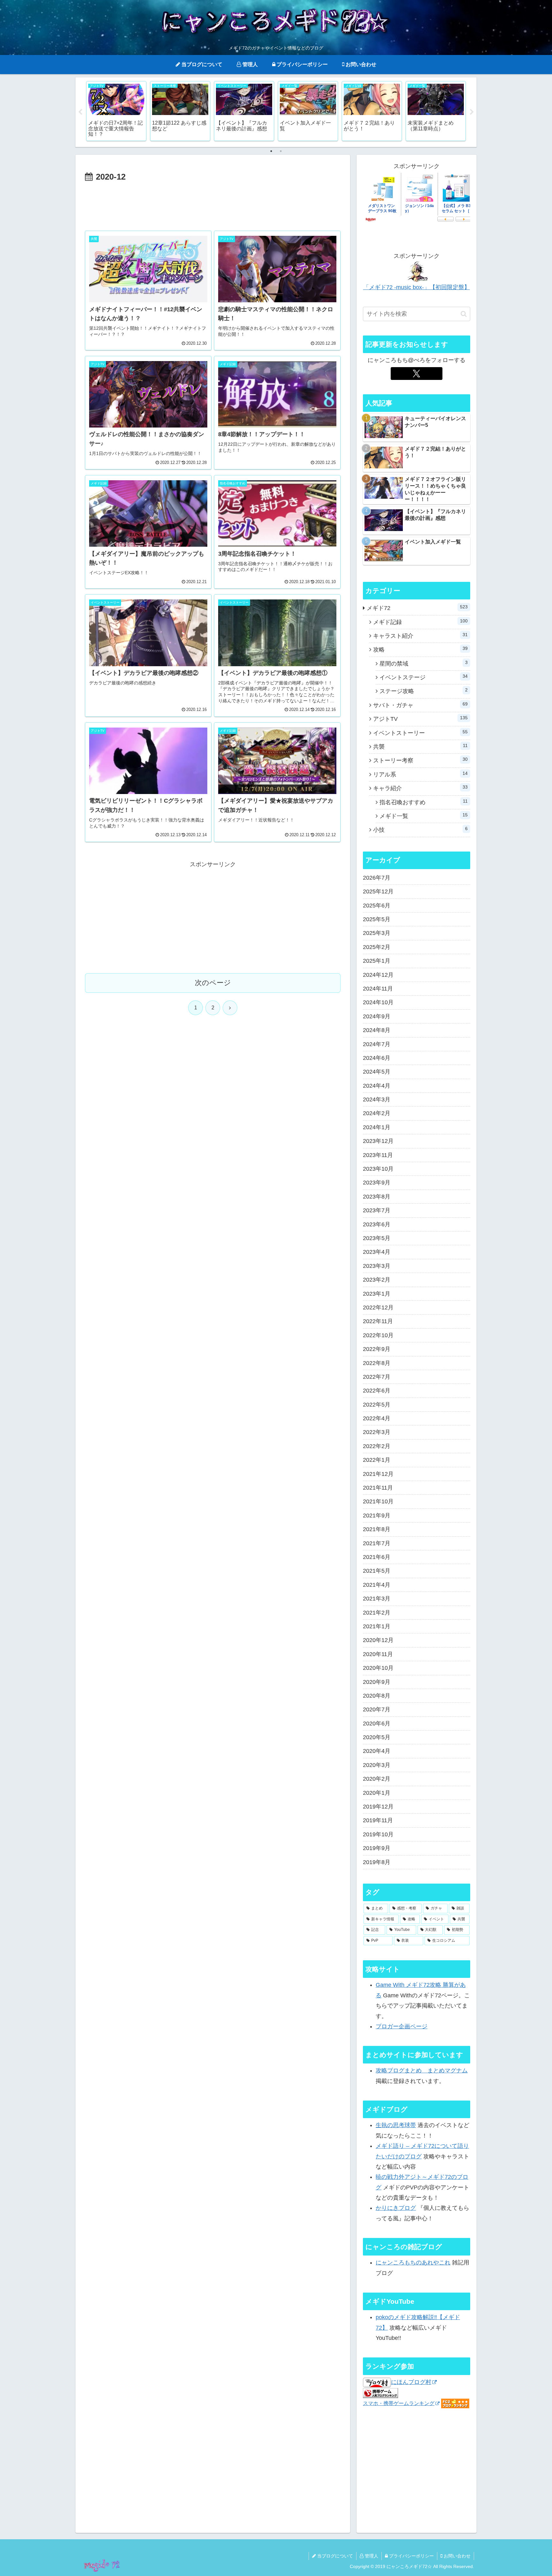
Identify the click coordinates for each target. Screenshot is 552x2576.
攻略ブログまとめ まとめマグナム (422, 2071)
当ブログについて (334, 2556)
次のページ (213, 983)
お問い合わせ (456, 2556)
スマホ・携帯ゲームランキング (399, 2403)
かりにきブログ (396, 2208)
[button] (464, 314)
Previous (80, 112)
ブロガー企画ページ (402, 2026)
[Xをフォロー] (416, 374)
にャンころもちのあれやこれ (413, 2263)
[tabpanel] (116, 111)
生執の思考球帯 (396, 2125)
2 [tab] (281, 151)
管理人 (371, 2556)
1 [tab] (271, 151)
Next (472, 112)
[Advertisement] (213, 202)
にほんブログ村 (411, 2382)
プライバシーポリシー (411, 2556)
